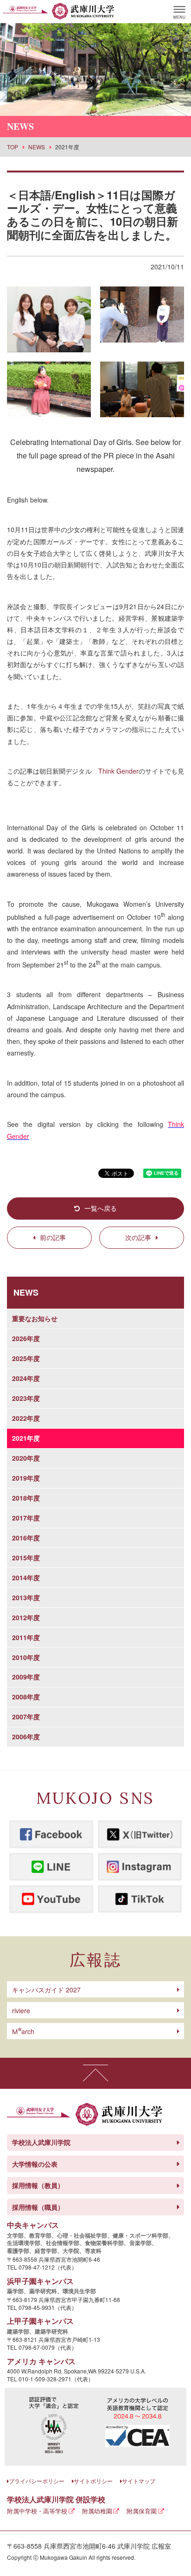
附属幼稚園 (97, 2511)
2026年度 (26, 1338)
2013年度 (26, 1597)
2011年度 (26, 1637)
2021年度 (26, 1438)
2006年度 (26, 1736)
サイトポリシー (93, 2481)
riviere (21, 2010)
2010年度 (26, 1657)
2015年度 (26, 1558)
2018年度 (26, 1498)
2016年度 (26, 1538)
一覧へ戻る (101, 1208)
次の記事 (138, 1237)
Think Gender (118, 771)
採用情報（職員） (38, 2207)
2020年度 (26, 1458)
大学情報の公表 (35, 2164)
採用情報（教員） (38, 2185)
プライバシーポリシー (37, 2481)
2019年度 (26, 1478)
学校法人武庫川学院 (41, 2142)
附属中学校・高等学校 (37, 2511)
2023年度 (26, 1398)
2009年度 (26, 1677)
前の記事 (53, 1237)
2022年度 (26, 1418)
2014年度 (26, 1577)
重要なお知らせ (35, 1318)
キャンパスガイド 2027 (46, 1990)
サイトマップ (139, 2481)
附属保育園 (142, 2511)
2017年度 (26, 1518)
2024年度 (26, 1378)
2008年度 (26, 1697)
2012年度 (26, 1617)
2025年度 (26, 1358)
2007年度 (26, 1717)
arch (23, 2031)
